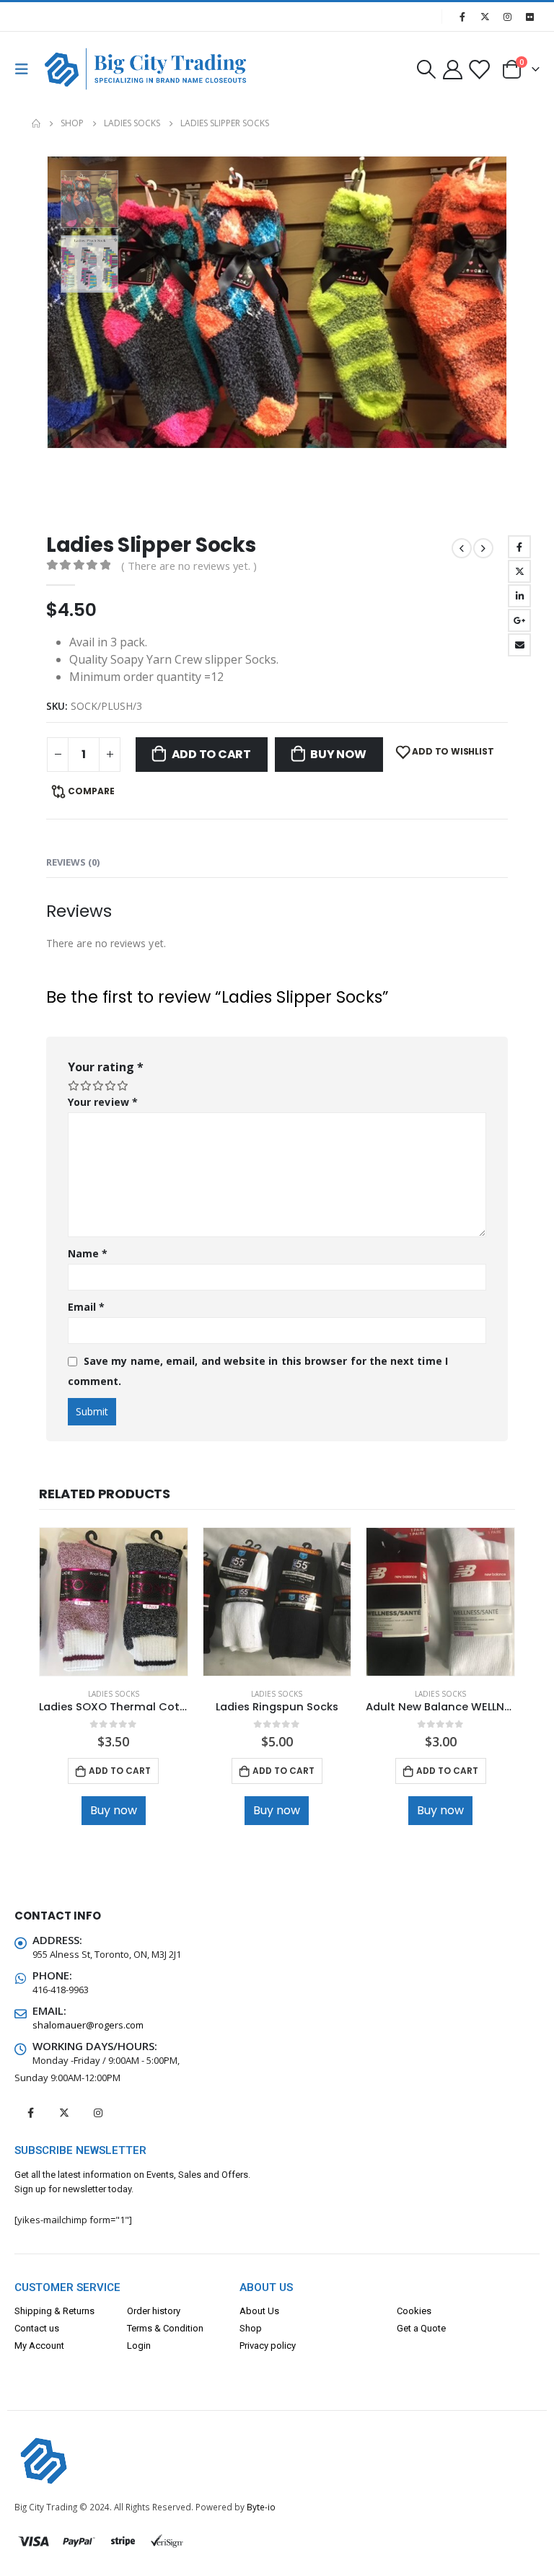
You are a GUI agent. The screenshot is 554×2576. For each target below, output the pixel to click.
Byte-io (261, 2507)
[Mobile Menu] (26, 69)
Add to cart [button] (120, 1771)
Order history (154, 2311)
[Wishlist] (479, 69)
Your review (103, 1102)
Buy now (338, 754)
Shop (251, 2328)
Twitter (519, 571)
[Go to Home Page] (36, 123)
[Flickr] (529, 17)
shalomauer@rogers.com (88, 2025)
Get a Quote (421, 2328)
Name (88, 1253)
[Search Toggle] (426, 69)
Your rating (106, 1067)
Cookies (414, 2311)
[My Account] (452, 69)
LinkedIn (519, 596)
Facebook (519, 547)
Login (139, 2346)
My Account (39, 2346)
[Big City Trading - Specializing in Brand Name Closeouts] (74, 69)
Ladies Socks (114, 1694)
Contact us (37, 2328)
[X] (485, 17)
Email (519, 645)
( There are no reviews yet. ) (189, 566)
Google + (519, 620)
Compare (91, 791)
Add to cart (211, 754)
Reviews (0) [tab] (73, 862)
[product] (114, 1602)
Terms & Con (153, 2328)
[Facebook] (462, 17)
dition (192, 2328)
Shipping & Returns (54, 2311)
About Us (259, 2311)
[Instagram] (507, 17)
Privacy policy (268, 2346)
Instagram (98, 2113)
